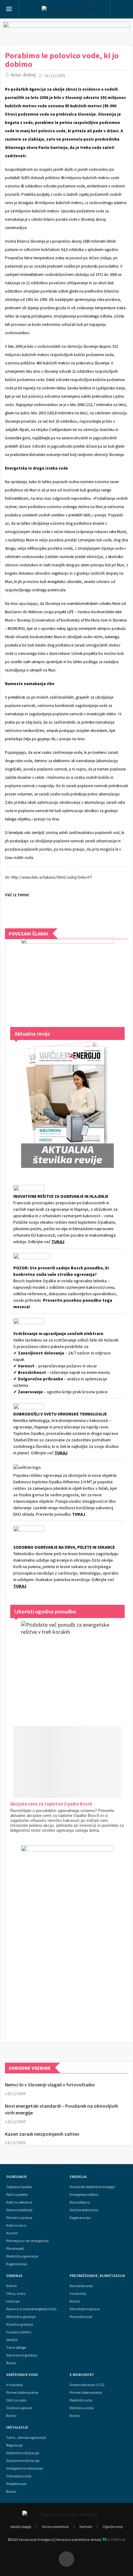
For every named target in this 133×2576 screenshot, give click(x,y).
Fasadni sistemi (19, 2332)
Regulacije (14, 2445)
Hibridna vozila (82, 2408)
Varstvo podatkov (55, 2527)
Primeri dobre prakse (22, 2393)
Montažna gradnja (21, 2317)
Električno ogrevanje (22, 2256)
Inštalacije (17, 2427)
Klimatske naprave (85, 2309)
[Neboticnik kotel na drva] (67, 1938)
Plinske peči (15, 2249)
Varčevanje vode (22, 2375)
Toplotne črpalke (19, 2187)
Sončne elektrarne (84, 2210)
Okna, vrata (16, 2294)
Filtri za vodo (16, 2400)
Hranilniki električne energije (92, 2187)
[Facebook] (66, 2559)
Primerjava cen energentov (28, 2241)
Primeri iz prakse (19, 2218)
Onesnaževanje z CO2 (87, 2385)
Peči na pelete (17, 2195)
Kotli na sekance (19, 2202)
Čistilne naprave (19, 2408)
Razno (11, 2363)
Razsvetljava (80, 2202)
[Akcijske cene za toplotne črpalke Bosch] (67, 1762)
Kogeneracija (17, 2264)
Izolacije (13, 2301)
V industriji (15, 2385)
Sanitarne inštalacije (23, 2461)
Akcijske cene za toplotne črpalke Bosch (51, 1804)
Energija (78, 2177)
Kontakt (86, 2527)
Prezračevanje (81, 2317)
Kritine (11, 2286)
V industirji (78, 2294)
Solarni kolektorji (19, 2210)
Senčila (12, 2340)
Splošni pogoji (21, 2527)
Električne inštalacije (23, 2453)
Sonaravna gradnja (22, 2355)
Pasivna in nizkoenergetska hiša (31, 2309)
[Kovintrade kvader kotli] (67, 976)
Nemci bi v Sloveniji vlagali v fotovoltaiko (50, 2085)
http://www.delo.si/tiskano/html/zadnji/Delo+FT (52, 877)
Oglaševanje (113, 2527)
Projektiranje (16, 2484)
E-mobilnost (82, 2375)
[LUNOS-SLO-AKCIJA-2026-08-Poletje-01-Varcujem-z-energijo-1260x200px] (66, 32)
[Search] (122, 10)
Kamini (12, 2233)
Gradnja (14, 2276)
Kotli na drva (16, 2225)
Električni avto (81, 2400)
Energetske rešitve (84, 2195)
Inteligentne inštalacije (24, 2468)
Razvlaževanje (81, 2286)
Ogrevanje (17, 2177)
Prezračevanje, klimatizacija (97, 2276)
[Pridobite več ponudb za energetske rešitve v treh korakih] (67, 1667)
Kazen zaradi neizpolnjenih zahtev (42, 2134)
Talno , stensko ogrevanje (26, 2438)
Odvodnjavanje (19, 2476)
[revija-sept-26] (67, 1104)
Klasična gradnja (20, 2324)
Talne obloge (16, 2348)
